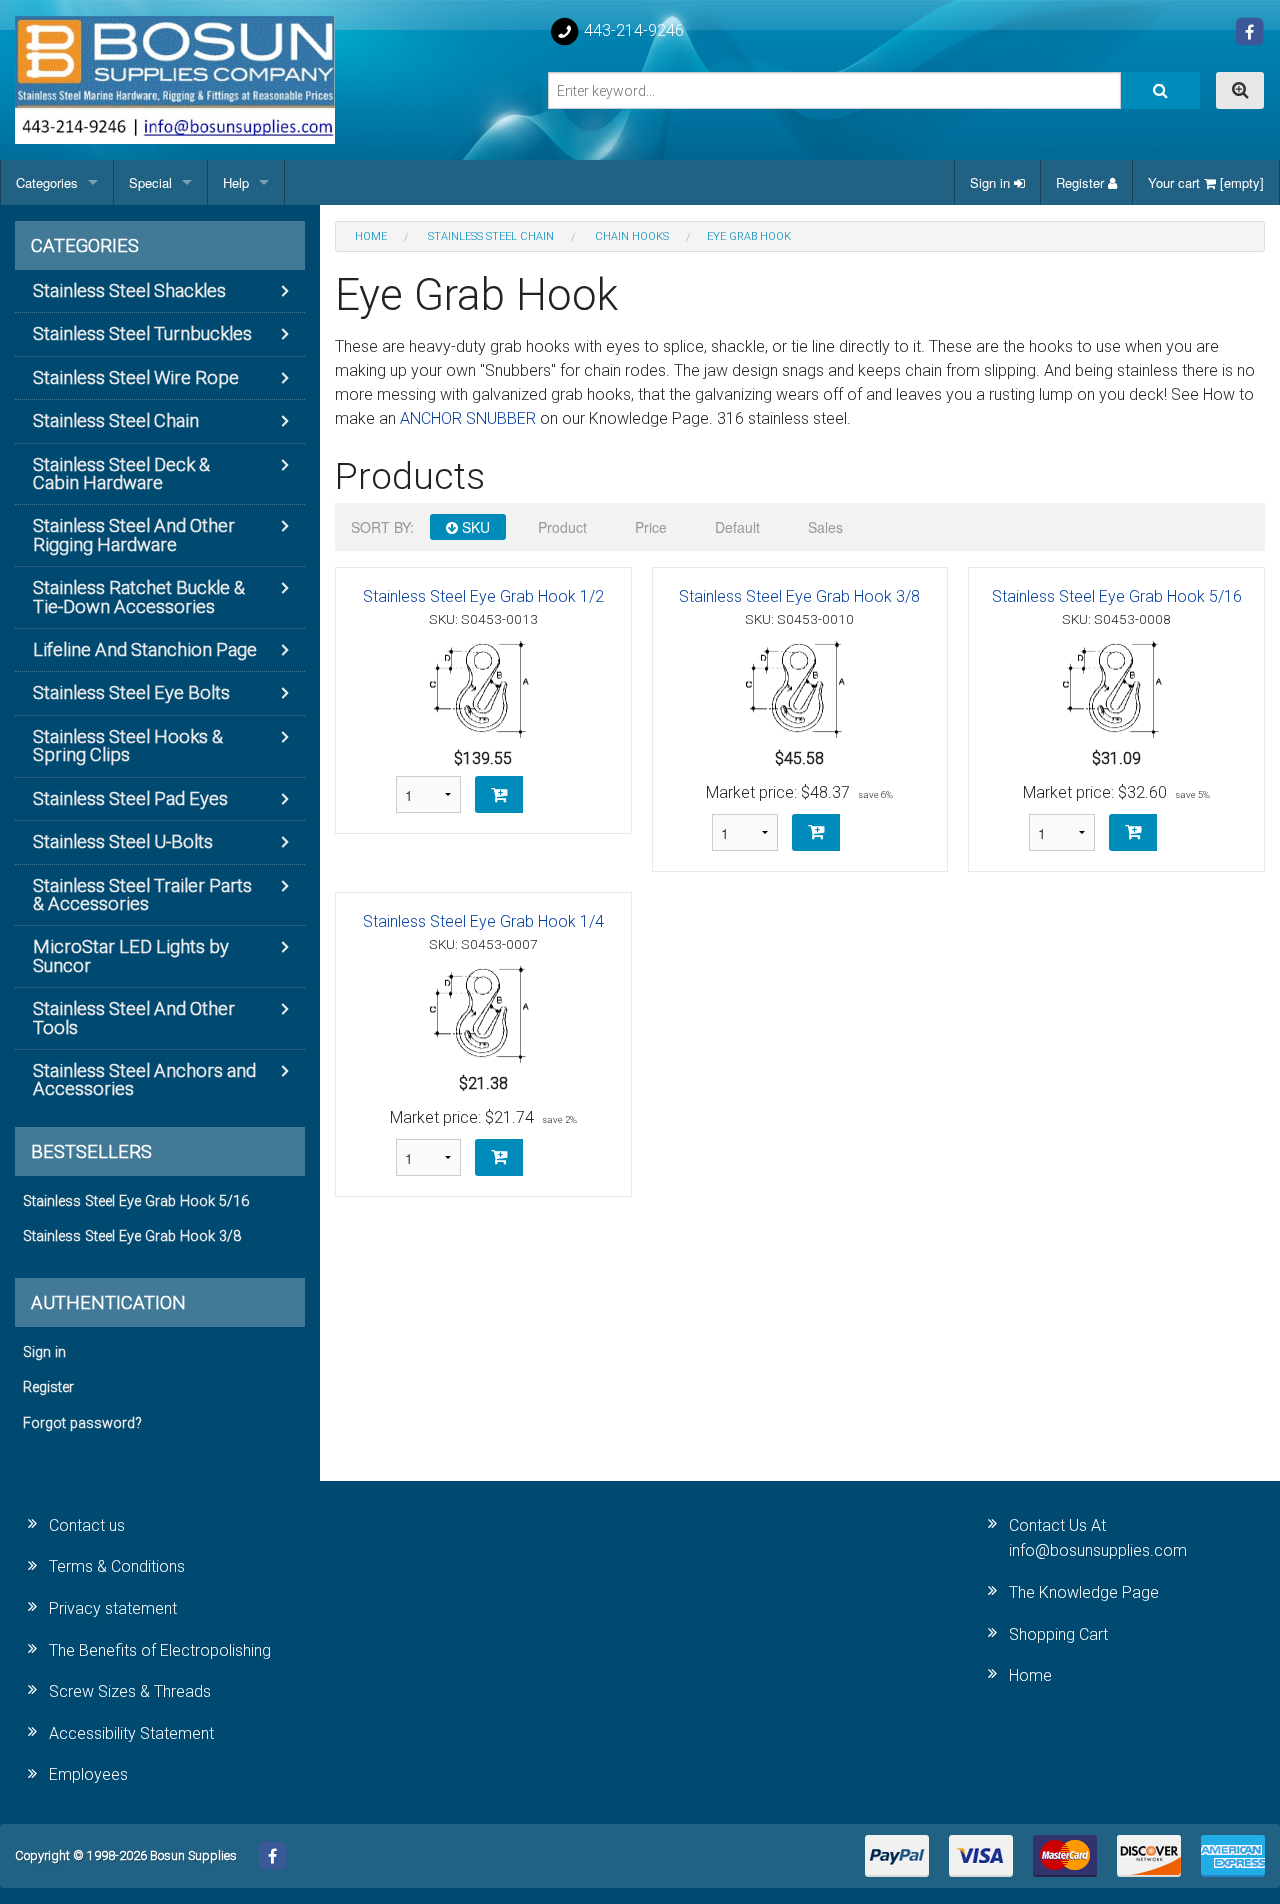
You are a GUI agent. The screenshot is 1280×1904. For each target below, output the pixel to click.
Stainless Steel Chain (116, 420)
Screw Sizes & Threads (130, 1691)
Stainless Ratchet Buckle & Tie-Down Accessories (139, 596)
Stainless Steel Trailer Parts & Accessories (142, 894)
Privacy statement (113, 1608)
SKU (474, 527)
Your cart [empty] (1206, 182)
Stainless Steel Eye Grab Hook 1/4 (483, 921)
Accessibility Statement (131, 1733)
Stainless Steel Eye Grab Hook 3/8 (799, 596)
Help (236, 182)
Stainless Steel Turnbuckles (142, 333)
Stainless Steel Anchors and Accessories (144, 1079)
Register (1082, 182)
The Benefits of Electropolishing (160, 1650)
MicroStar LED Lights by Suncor (131, 955)
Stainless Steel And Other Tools (134, 1017)
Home (1030, 1675)
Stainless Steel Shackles (129, 290)
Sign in (992, 182)
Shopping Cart (1058, 1634)
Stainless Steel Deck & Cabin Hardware (121, 473)
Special (150, 182)
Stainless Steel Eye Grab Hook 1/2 (483, 596)
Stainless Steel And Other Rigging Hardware (134, 534)
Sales (825, 527)
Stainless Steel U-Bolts (123, 841)
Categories (47, 182)
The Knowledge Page (1084, 1592)
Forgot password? (82, 1423)
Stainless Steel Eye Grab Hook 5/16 (1117, 596)
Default (737, 527)
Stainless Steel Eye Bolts (131, 692)
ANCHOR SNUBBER (468, 418)
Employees (88, 1774)
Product (562, 527)
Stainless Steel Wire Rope (136, 377)
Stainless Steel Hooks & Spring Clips (128, 745)
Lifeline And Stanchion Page (145, 649)
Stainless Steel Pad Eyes (130, 798)
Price (651, 527)
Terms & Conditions (117, 1566)
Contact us (87, 1525)
